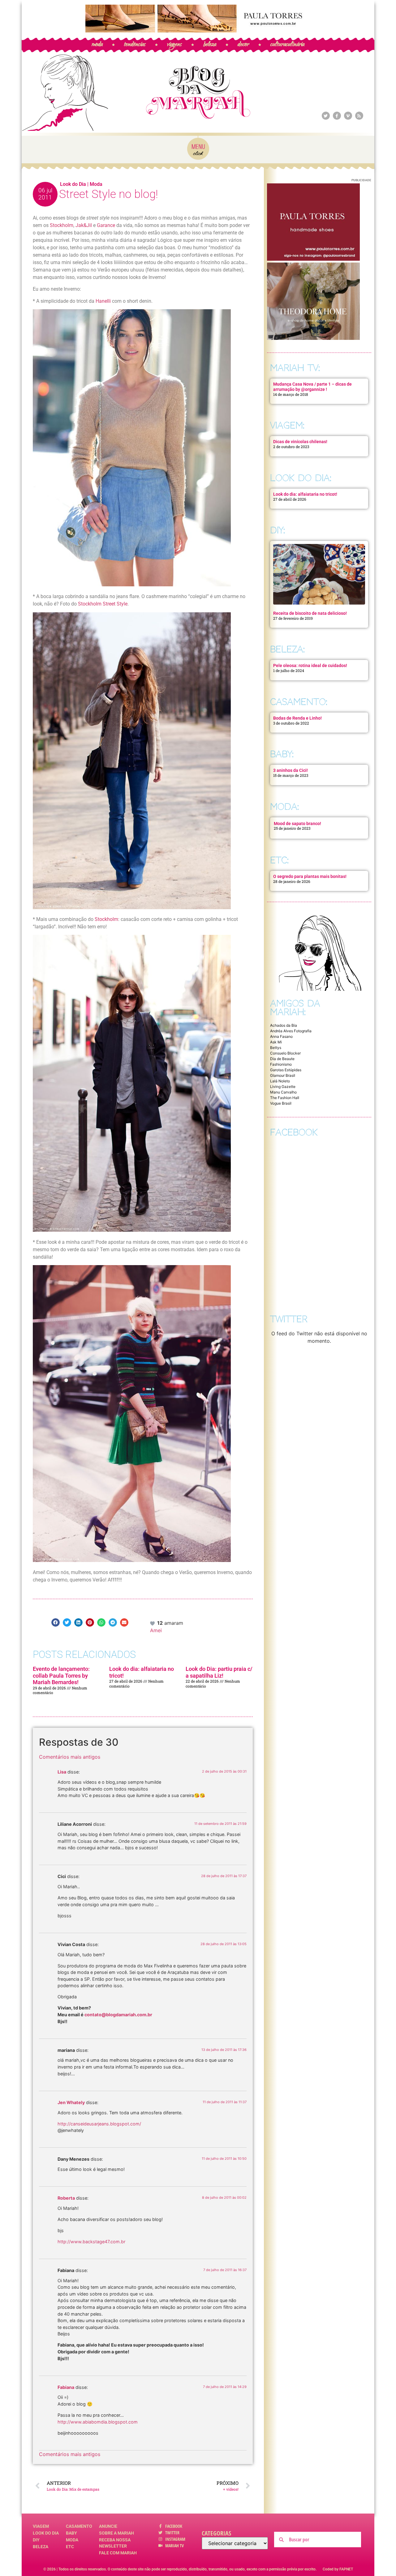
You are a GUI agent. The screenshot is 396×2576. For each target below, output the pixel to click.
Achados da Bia (284, 1025)
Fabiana (66, 2387)
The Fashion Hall (285, 1098)
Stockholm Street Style (103, 604)
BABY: (282, 754)
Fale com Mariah (118, 2553)
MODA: (284, 807)
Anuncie (108, 2526)
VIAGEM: (287, 425)
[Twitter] (326, 116)
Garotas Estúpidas (286, 1070)
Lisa (62, 1772)
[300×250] (313, 259)
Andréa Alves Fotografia (291, 1031)
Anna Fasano (281, 1036)
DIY (36, 2540)
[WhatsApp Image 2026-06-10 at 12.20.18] (313, 338)
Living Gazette (283, 1087)
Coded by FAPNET (338, 2569)
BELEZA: (287, 649)
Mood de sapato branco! (297, 824)
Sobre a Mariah (116, 2533)
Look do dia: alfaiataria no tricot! (305, 494)
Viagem (41, 2526)
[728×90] (198, 31)
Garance (106, 225)
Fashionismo (281, 1064)
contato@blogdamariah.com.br (118, 2015)
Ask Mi (276, 1042)
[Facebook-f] (337, 116)
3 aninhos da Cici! (291, 770)
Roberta (66, 2198)
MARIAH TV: (295, 368)
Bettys (276, 1048)
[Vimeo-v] (348, 116)
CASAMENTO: (299, 702)
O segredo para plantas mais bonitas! (310, 876)
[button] (56, 1622)
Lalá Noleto (280, 1081)
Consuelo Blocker (285, 1053)
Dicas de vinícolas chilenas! (300, 442)
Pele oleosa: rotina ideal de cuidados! (310, 665)
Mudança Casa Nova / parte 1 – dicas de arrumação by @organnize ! (312, 387)
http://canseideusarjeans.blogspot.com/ (99, 2124)
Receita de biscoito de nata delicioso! (310, 613)
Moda (96, 184)
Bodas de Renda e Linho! (297, 718)
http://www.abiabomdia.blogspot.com (98, 2422)
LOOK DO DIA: (301, 478)
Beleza (41, 2547)
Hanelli (103, 301)
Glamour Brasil (283, 1075)
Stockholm (61, 225)
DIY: (278, 530)
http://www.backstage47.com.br (91, 2242)
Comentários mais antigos (70, 1757)
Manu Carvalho (283, 1092)
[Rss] (359, 116)
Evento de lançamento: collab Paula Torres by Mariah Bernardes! (61, 1675)
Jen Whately (71, 2102)
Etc (70, 2547)
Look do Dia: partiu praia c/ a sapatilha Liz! (219, 1672)
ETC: (279, 860)
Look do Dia (73, 184)
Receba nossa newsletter (115, 2543)
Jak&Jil (84, 225)
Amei (156, 1630)
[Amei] (153, 1623)
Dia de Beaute (282, 1059)
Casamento (79, 2526)
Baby (71, 2533)
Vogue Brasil (281, 1103)
